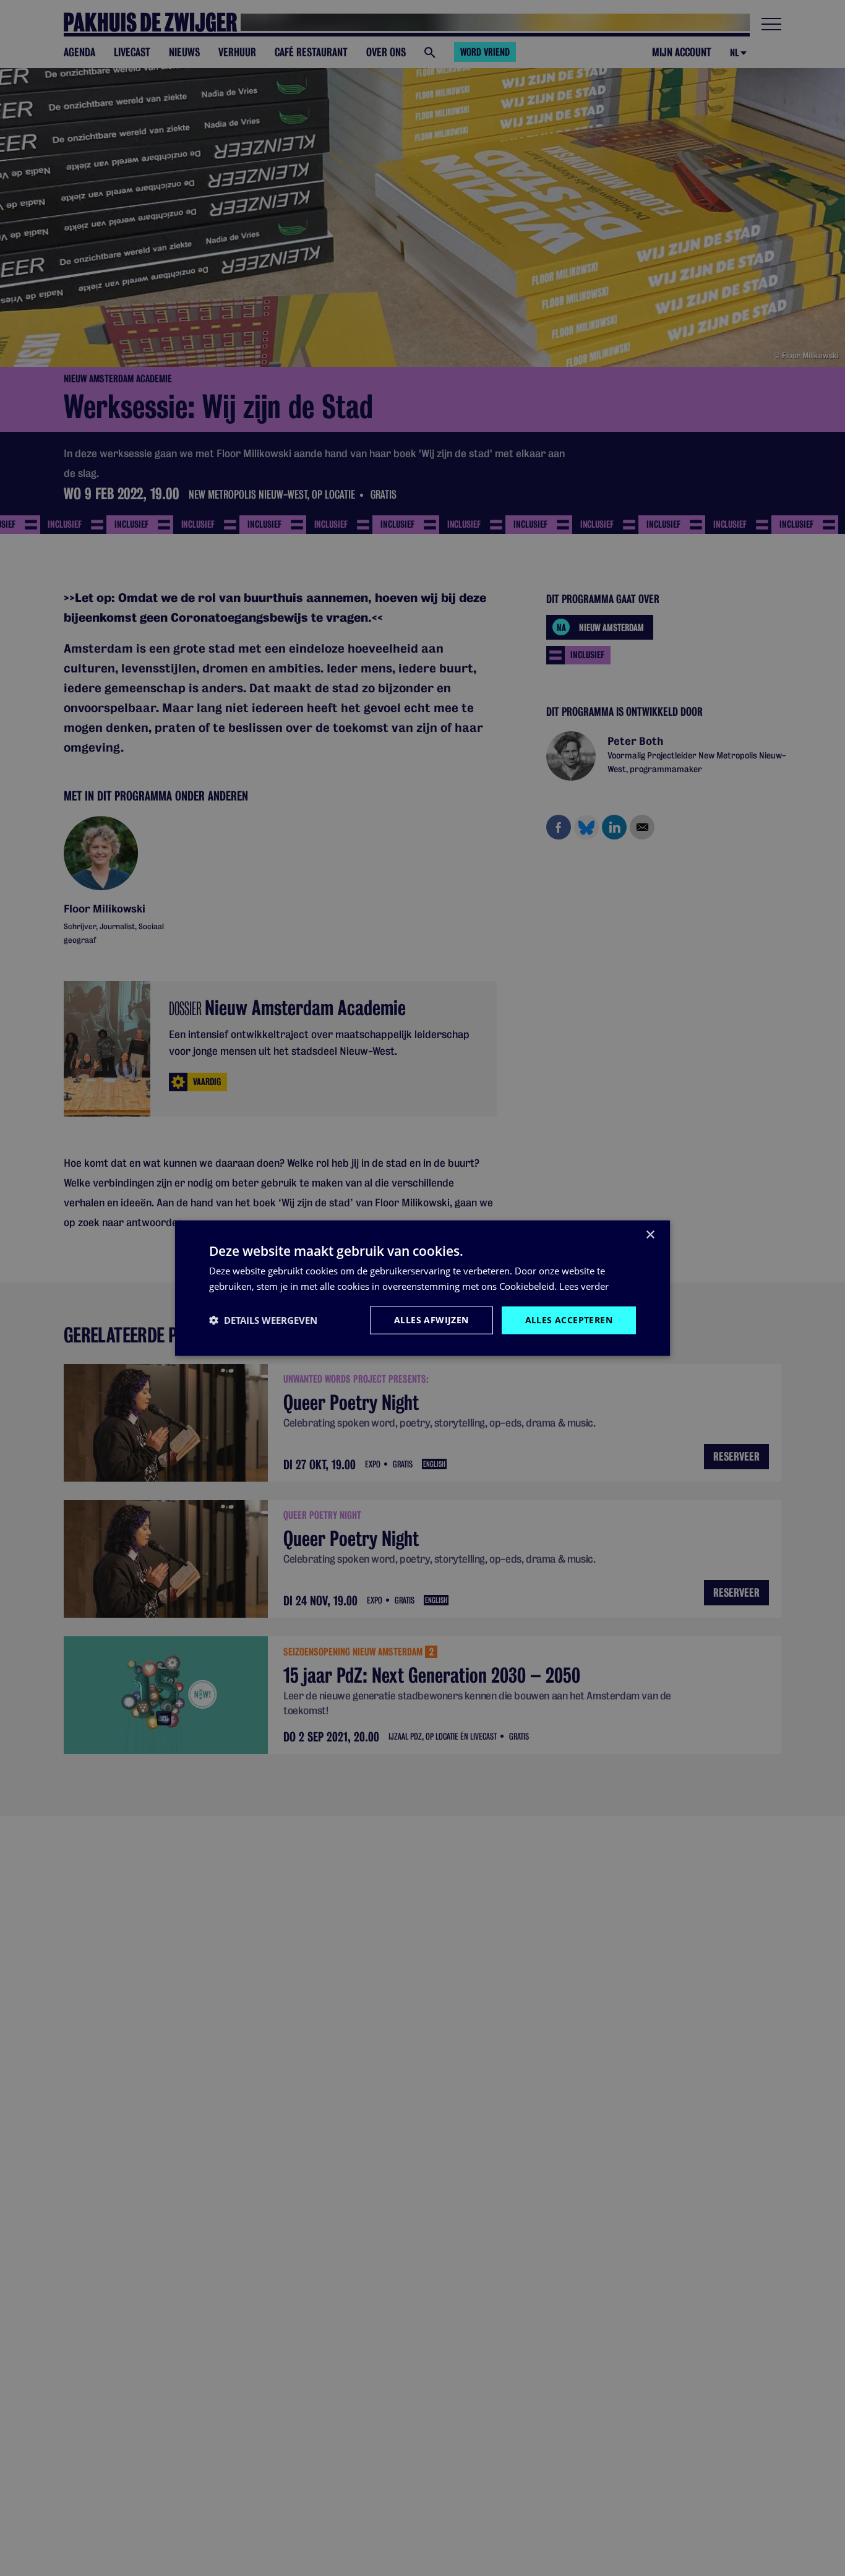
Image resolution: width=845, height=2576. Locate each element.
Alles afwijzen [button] (431, 1320)
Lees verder (584, 1286)
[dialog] (422, 1288)
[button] (263, 1320)
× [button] (650, 1235)
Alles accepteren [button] (569, 1320)
